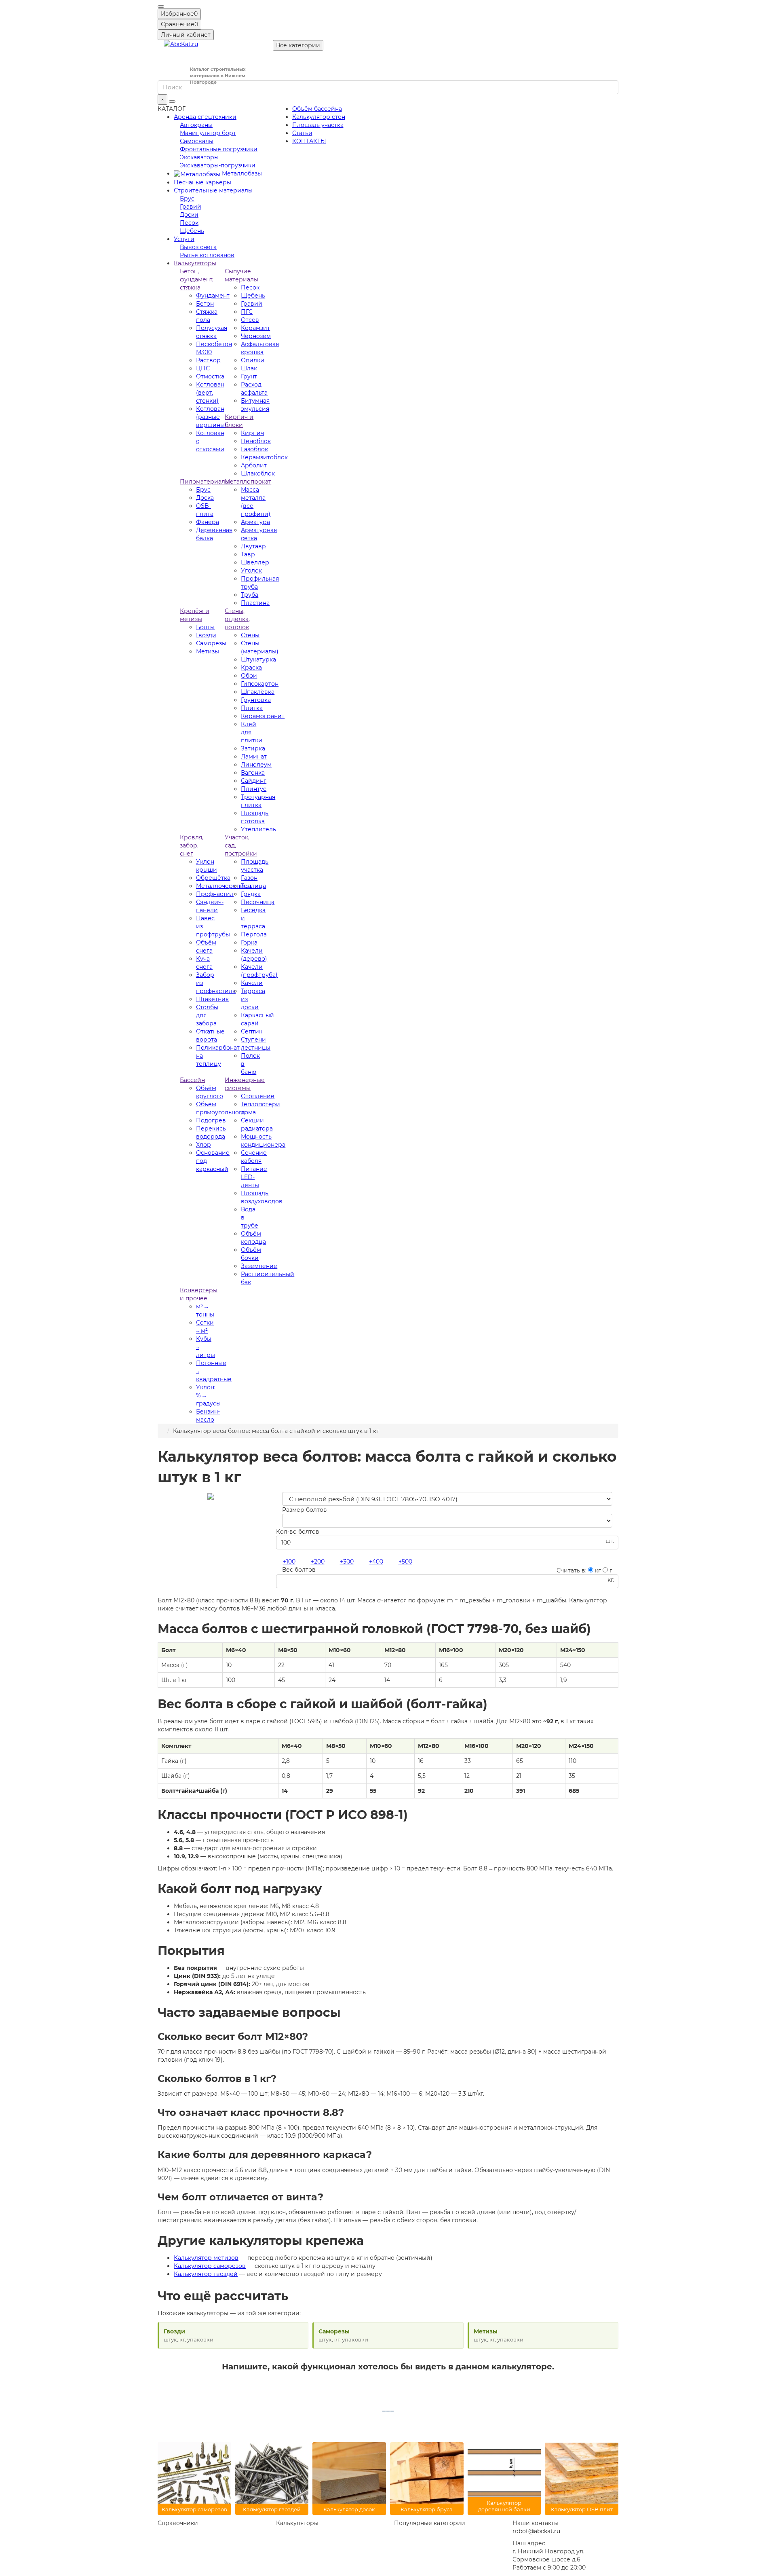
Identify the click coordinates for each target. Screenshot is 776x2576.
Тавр (248, 554)
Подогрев (211, 1120)
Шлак (249, 368)
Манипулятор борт (208, 133)
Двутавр (253, 546)
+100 (289, 1562)
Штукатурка (258, 659)
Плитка (252, 708)
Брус (187, 199)
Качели (252, 983)
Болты (205, 627)
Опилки (253, 360)
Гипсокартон (260, 684)
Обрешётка (213, 878)
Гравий (191, 207)
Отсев (250, 320)
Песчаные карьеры (202, 182)
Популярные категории (430, 2523)
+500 (405, 1562)
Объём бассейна (317, 109)
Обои (249, 676)
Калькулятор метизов (206, 2258)
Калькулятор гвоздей (206, 2274)
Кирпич (252, 433)
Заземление (259, 1266)
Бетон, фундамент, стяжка (197, 279)
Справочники (178, 2523)
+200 (318, 1562)
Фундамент (213, 296)
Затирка (253, 748)
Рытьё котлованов (207, 255)
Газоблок (254, 449)
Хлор (203, 1145)
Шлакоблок (258, 473)
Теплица (253, 886)
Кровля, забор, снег (192, 845)
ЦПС (203, 368)
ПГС (247, 312)
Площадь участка (318, 125)
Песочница (258, 902)
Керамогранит (263, 716)
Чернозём (256, 336)
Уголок (251, 571)
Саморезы (211, 643)
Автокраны (196, 125)
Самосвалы (197, 141)
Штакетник (212, 999)
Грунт (249, 376)
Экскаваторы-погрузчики (218, 165)
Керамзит (255, 328)
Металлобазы (241, 173)
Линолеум (256, 765)
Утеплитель (258, 829)
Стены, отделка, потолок (237, 619)
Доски (189, 215)
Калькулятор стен (319, 117)
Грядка (251, 894)
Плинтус (254, 789)
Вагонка (253, 773)
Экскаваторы (199, 157)
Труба (250, 595)
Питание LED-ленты (254, 1177)
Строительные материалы (213, 190)
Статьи (302, 133)
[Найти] (172, 101)
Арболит (254, 465)
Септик (252, 1031)
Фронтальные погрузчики (219, 149)
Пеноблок (256, 441)
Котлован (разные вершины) (211, 417)
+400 (376, 1562)
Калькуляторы (195, 263)
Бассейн (192, 1080)
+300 (347, 1562)
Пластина (255, 603)
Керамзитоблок (264, 457)
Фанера (208, 522)
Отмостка (210, 376)
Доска (205, 498)
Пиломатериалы (205, 482)
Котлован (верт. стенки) (210, 393)
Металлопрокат (248, 482)
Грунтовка (256, 700)
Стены (250, 635)
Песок (189, 223)
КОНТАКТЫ (309, 141)
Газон (249, 878)
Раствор (208, 360)
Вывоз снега (198, 247)
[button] (161, 6)
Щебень (192, 231)
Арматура (255, 522)
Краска (251, 668)
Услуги (184, 239)
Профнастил (215, 894)
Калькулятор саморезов (210, 2266)
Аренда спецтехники (205, 117)
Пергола (254, 934)
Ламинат (254, 757)
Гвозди (206, 635)
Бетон (205, 304)
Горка (249, 942)
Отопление (258, 1096)
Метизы (208, 651)
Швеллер (255, 562)
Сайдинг (254, 781)
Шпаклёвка (258, 692)
